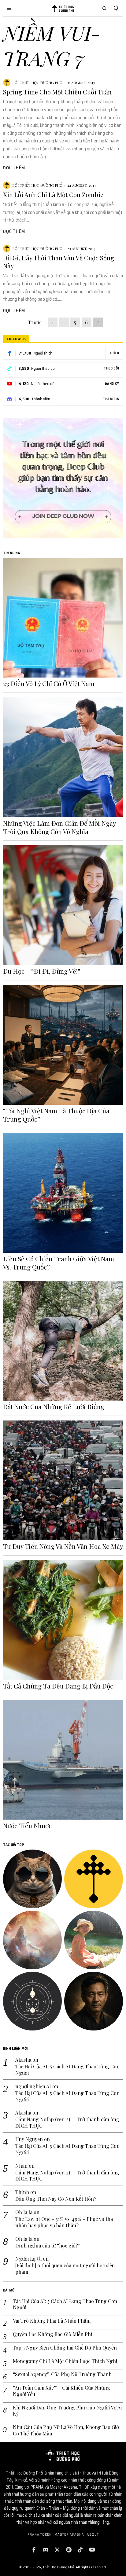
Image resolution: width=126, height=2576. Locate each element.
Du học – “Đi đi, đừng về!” (42, 971)
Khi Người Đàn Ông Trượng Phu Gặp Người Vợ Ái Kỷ (67, 2411)
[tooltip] (32, 1879)
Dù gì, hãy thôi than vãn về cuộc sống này (59, 262)
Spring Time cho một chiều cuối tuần (57, 92)
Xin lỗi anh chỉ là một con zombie (53, 195)
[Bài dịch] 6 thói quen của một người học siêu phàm (65, 2269)
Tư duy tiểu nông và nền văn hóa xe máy (63, 1546)
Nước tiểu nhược (27, 1826)
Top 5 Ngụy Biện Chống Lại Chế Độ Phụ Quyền (65, 2348)
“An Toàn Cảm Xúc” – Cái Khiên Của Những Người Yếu (61, 2391)
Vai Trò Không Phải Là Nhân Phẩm (52, 2321)
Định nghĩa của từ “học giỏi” (48, 2246)
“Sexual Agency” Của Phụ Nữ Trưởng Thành (62, 2374)
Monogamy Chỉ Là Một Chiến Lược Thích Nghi (65, 2361)
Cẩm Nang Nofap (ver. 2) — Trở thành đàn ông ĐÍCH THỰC (67, 2123)
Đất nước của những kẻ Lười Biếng (54, 1407)
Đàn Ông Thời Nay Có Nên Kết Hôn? (56, 2199)
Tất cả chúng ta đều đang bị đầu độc (58, 1686)
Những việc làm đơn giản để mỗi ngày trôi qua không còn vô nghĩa (59, 827)
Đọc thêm (14, 168)
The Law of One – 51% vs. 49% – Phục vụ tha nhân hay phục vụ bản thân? (64, 2222)
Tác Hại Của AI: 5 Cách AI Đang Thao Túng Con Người (67, 2070)
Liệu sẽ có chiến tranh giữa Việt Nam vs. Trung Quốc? (59, 1263)
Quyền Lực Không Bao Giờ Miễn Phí (53, 2334)
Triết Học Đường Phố (41, 83)
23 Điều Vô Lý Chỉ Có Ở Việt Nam (49, 684)
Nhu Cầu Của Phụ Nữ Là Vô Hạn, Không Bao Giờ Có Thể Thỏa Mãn (66, 2430)
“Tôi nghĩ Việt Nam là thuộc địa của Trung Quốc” (56, 1115)
